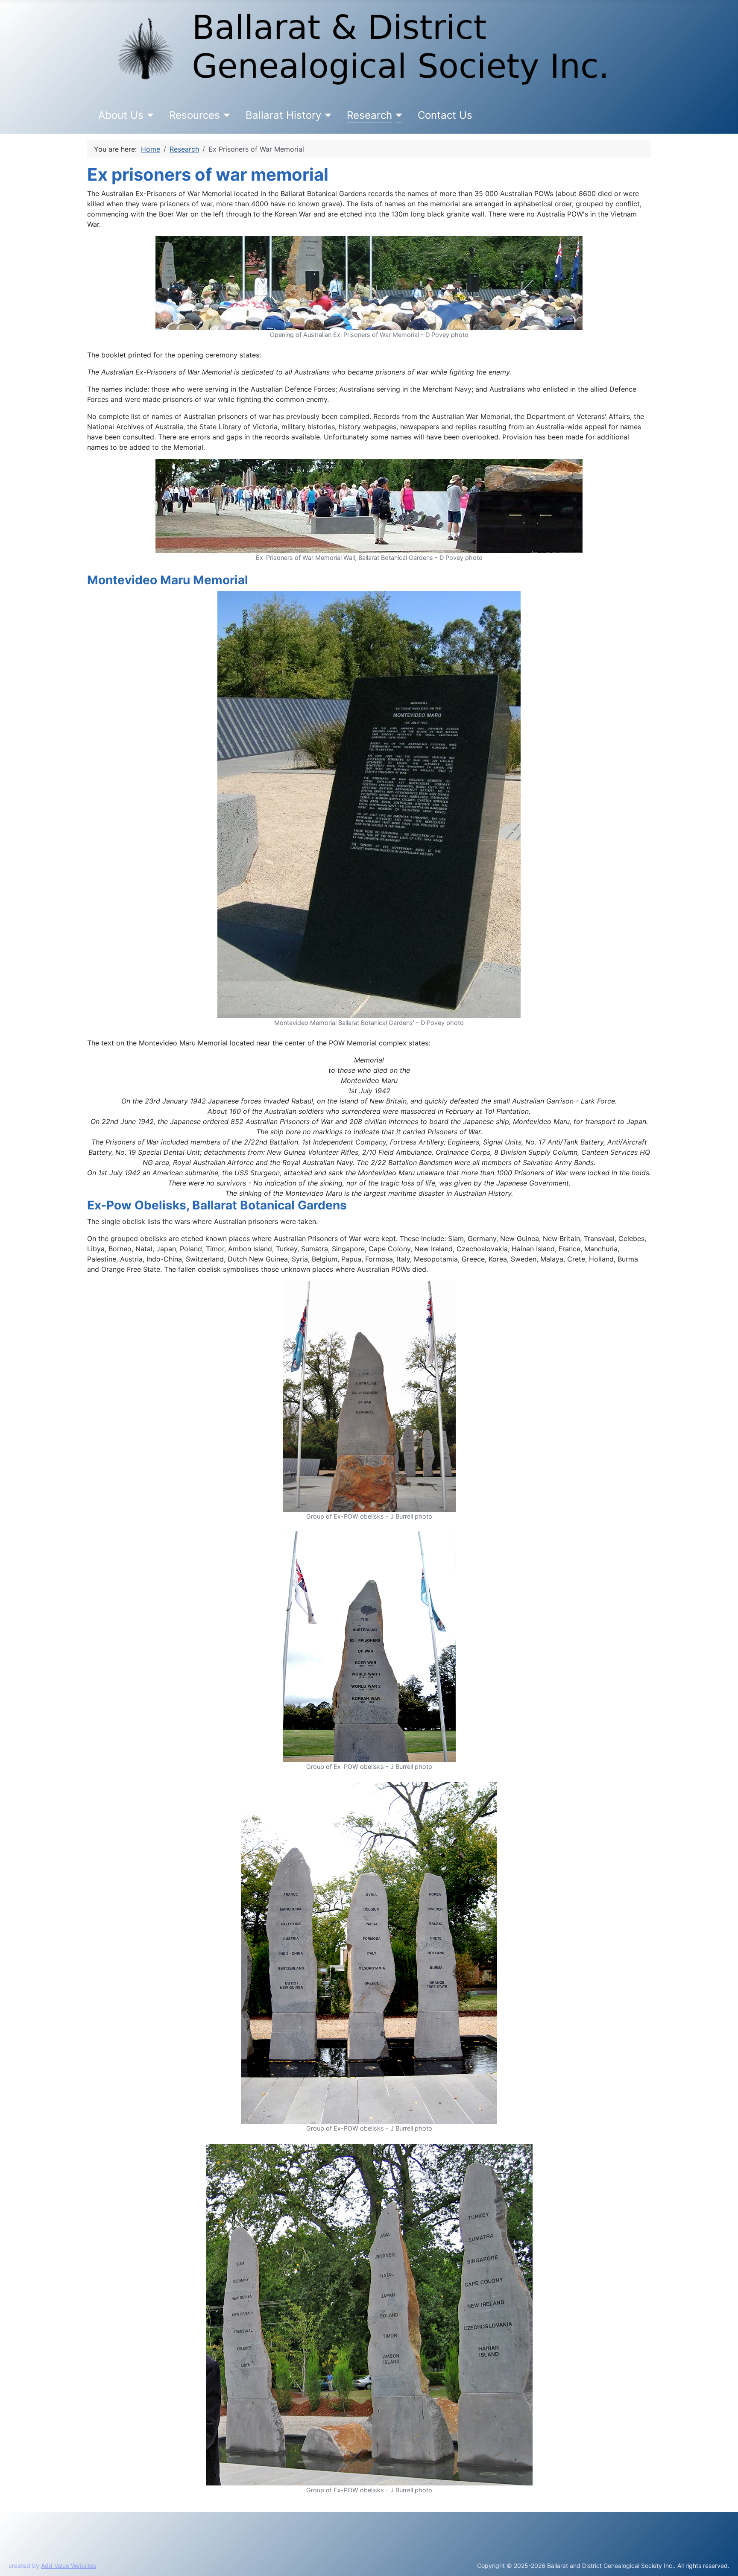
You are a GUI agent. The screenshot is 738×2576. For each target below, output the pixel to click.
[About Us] (149, 115)
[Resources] (225, 115)
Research (369, 115)
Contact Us (445, 115)
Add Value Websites (69, 2566)
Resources (195, 115)
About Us (121, 115)
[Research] (397, 115)
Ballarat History (283, 115)
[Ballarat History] (327, 115)
